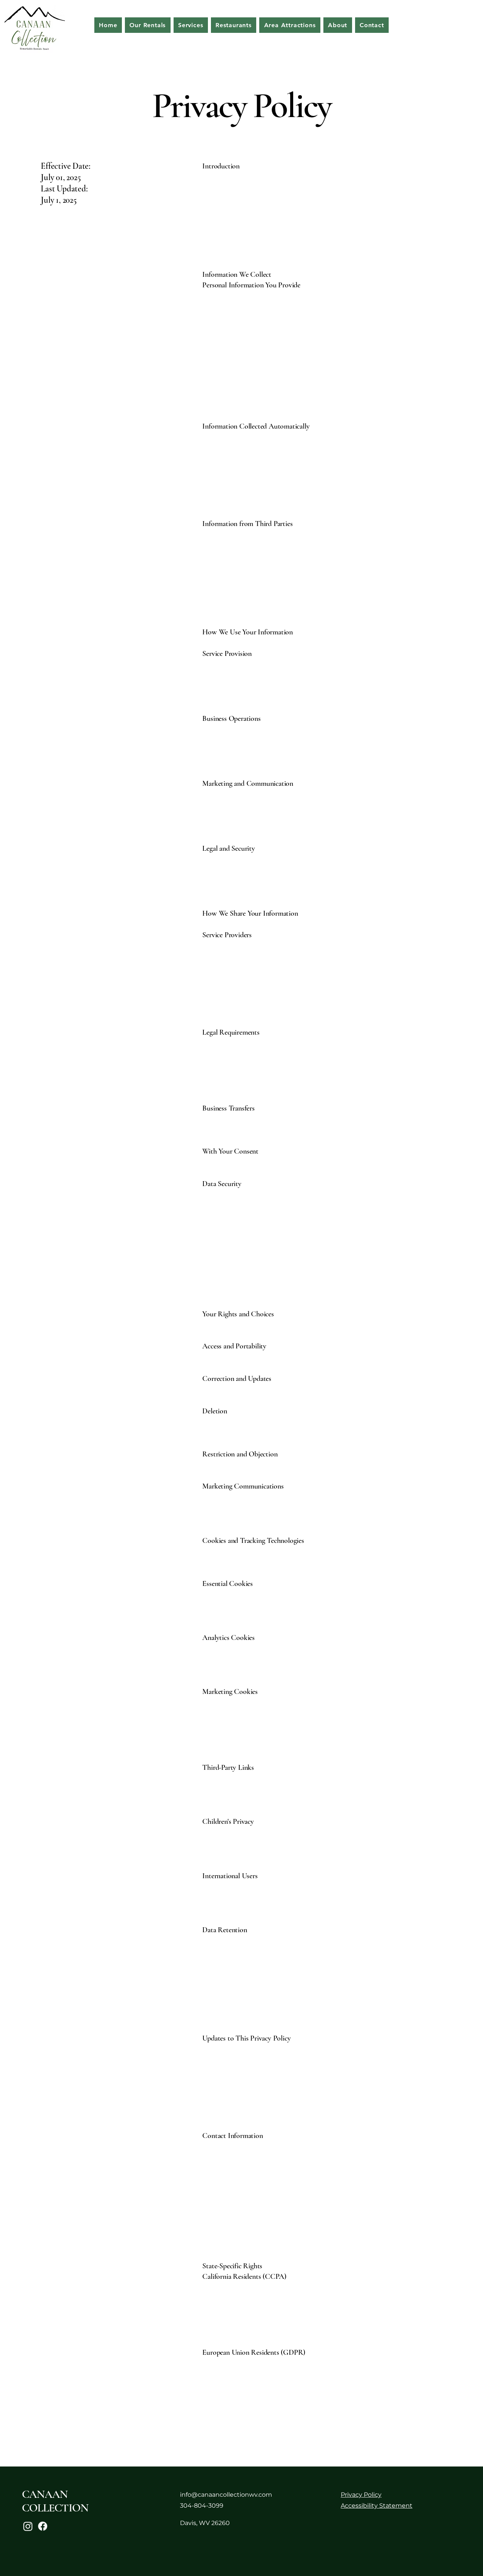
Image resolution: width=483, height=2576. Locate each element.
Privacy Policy (361, 2495)
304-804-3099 (202, 2506)
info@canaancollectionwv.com (226, 2495)
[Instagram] (28, 2526)
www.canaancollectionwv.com (248, 187)
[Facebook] (43, 2526)
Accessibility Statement (377, 2506)
